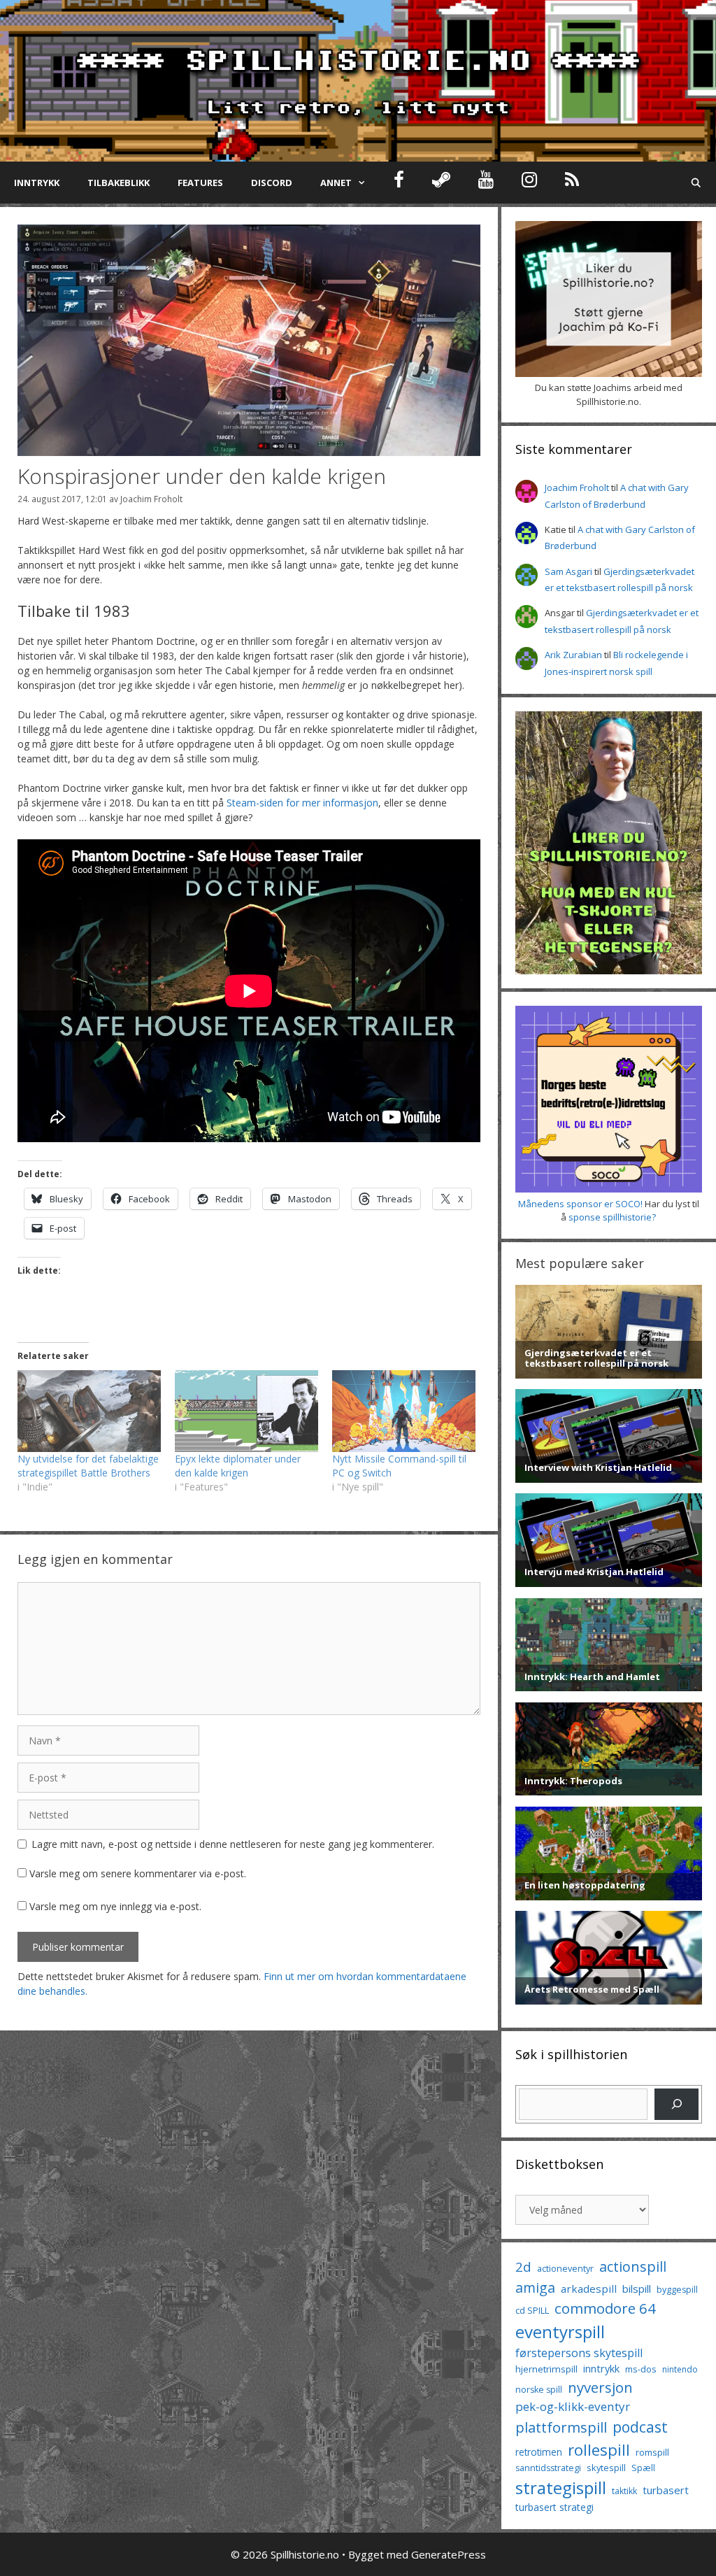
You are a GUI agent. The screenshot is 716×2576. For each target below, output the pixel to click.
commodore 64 (605, 2308)
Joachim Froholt (151, 499)
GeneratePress (449, 2554)
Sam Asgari (568, 571)
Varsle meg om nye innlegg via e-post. (115, 1906)
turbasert (666, 2490)
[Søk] (676, 2104)
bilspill (637, 2289)
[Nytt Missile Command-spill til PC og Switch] (404, 1411)
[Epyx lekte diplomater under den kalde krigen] (246, 1411)
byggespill (677, 2290)
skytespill (606, 2468)
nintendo (680, 2369)
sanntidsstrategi (548, 2468)
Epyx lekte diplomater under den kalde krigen (238, 1466)
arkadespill (589, 2289)
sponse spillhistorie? (612, 1217)
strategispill (561, 2488)
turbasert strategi (554, 2507)
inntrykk (601, 2369)
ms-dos (641, 2369)
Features (200, 183)
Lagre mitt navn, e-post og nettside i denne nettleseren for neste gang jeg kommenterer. (233, 1844)
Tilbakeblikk (119, 183)
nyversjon (600, 2387)
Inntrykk (37, 183)
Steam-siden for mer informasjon (302, 803)
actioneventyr (565, 2269)
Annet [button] (336, 183)
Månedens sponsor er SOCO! (580, 1204)
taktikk (624, 2491)
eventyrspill (560, 2332)
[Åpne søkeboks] (696, 183)
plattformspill (561, 2427)
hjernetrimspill (546, 2369)
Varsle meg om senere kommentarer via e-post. (138, 1873)
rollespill (599, 2450)
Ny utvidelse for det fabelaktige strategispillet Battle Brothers (88, 1466)
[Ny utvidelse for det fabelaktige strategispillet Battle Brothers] (89, 1411)
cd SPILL (532, 2310)
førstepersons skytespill (579, 2353)
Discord (272, 183)
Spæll (643, 2468)
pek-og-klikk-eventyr (573, 2406)
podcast (640, 2427)
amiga (535, 2287)
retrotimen (539, 2452)
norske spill (539, 2390)
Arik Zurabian (573, 655)
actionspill (633, 2267)
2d (523, 2267)
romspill (652, 2452)
